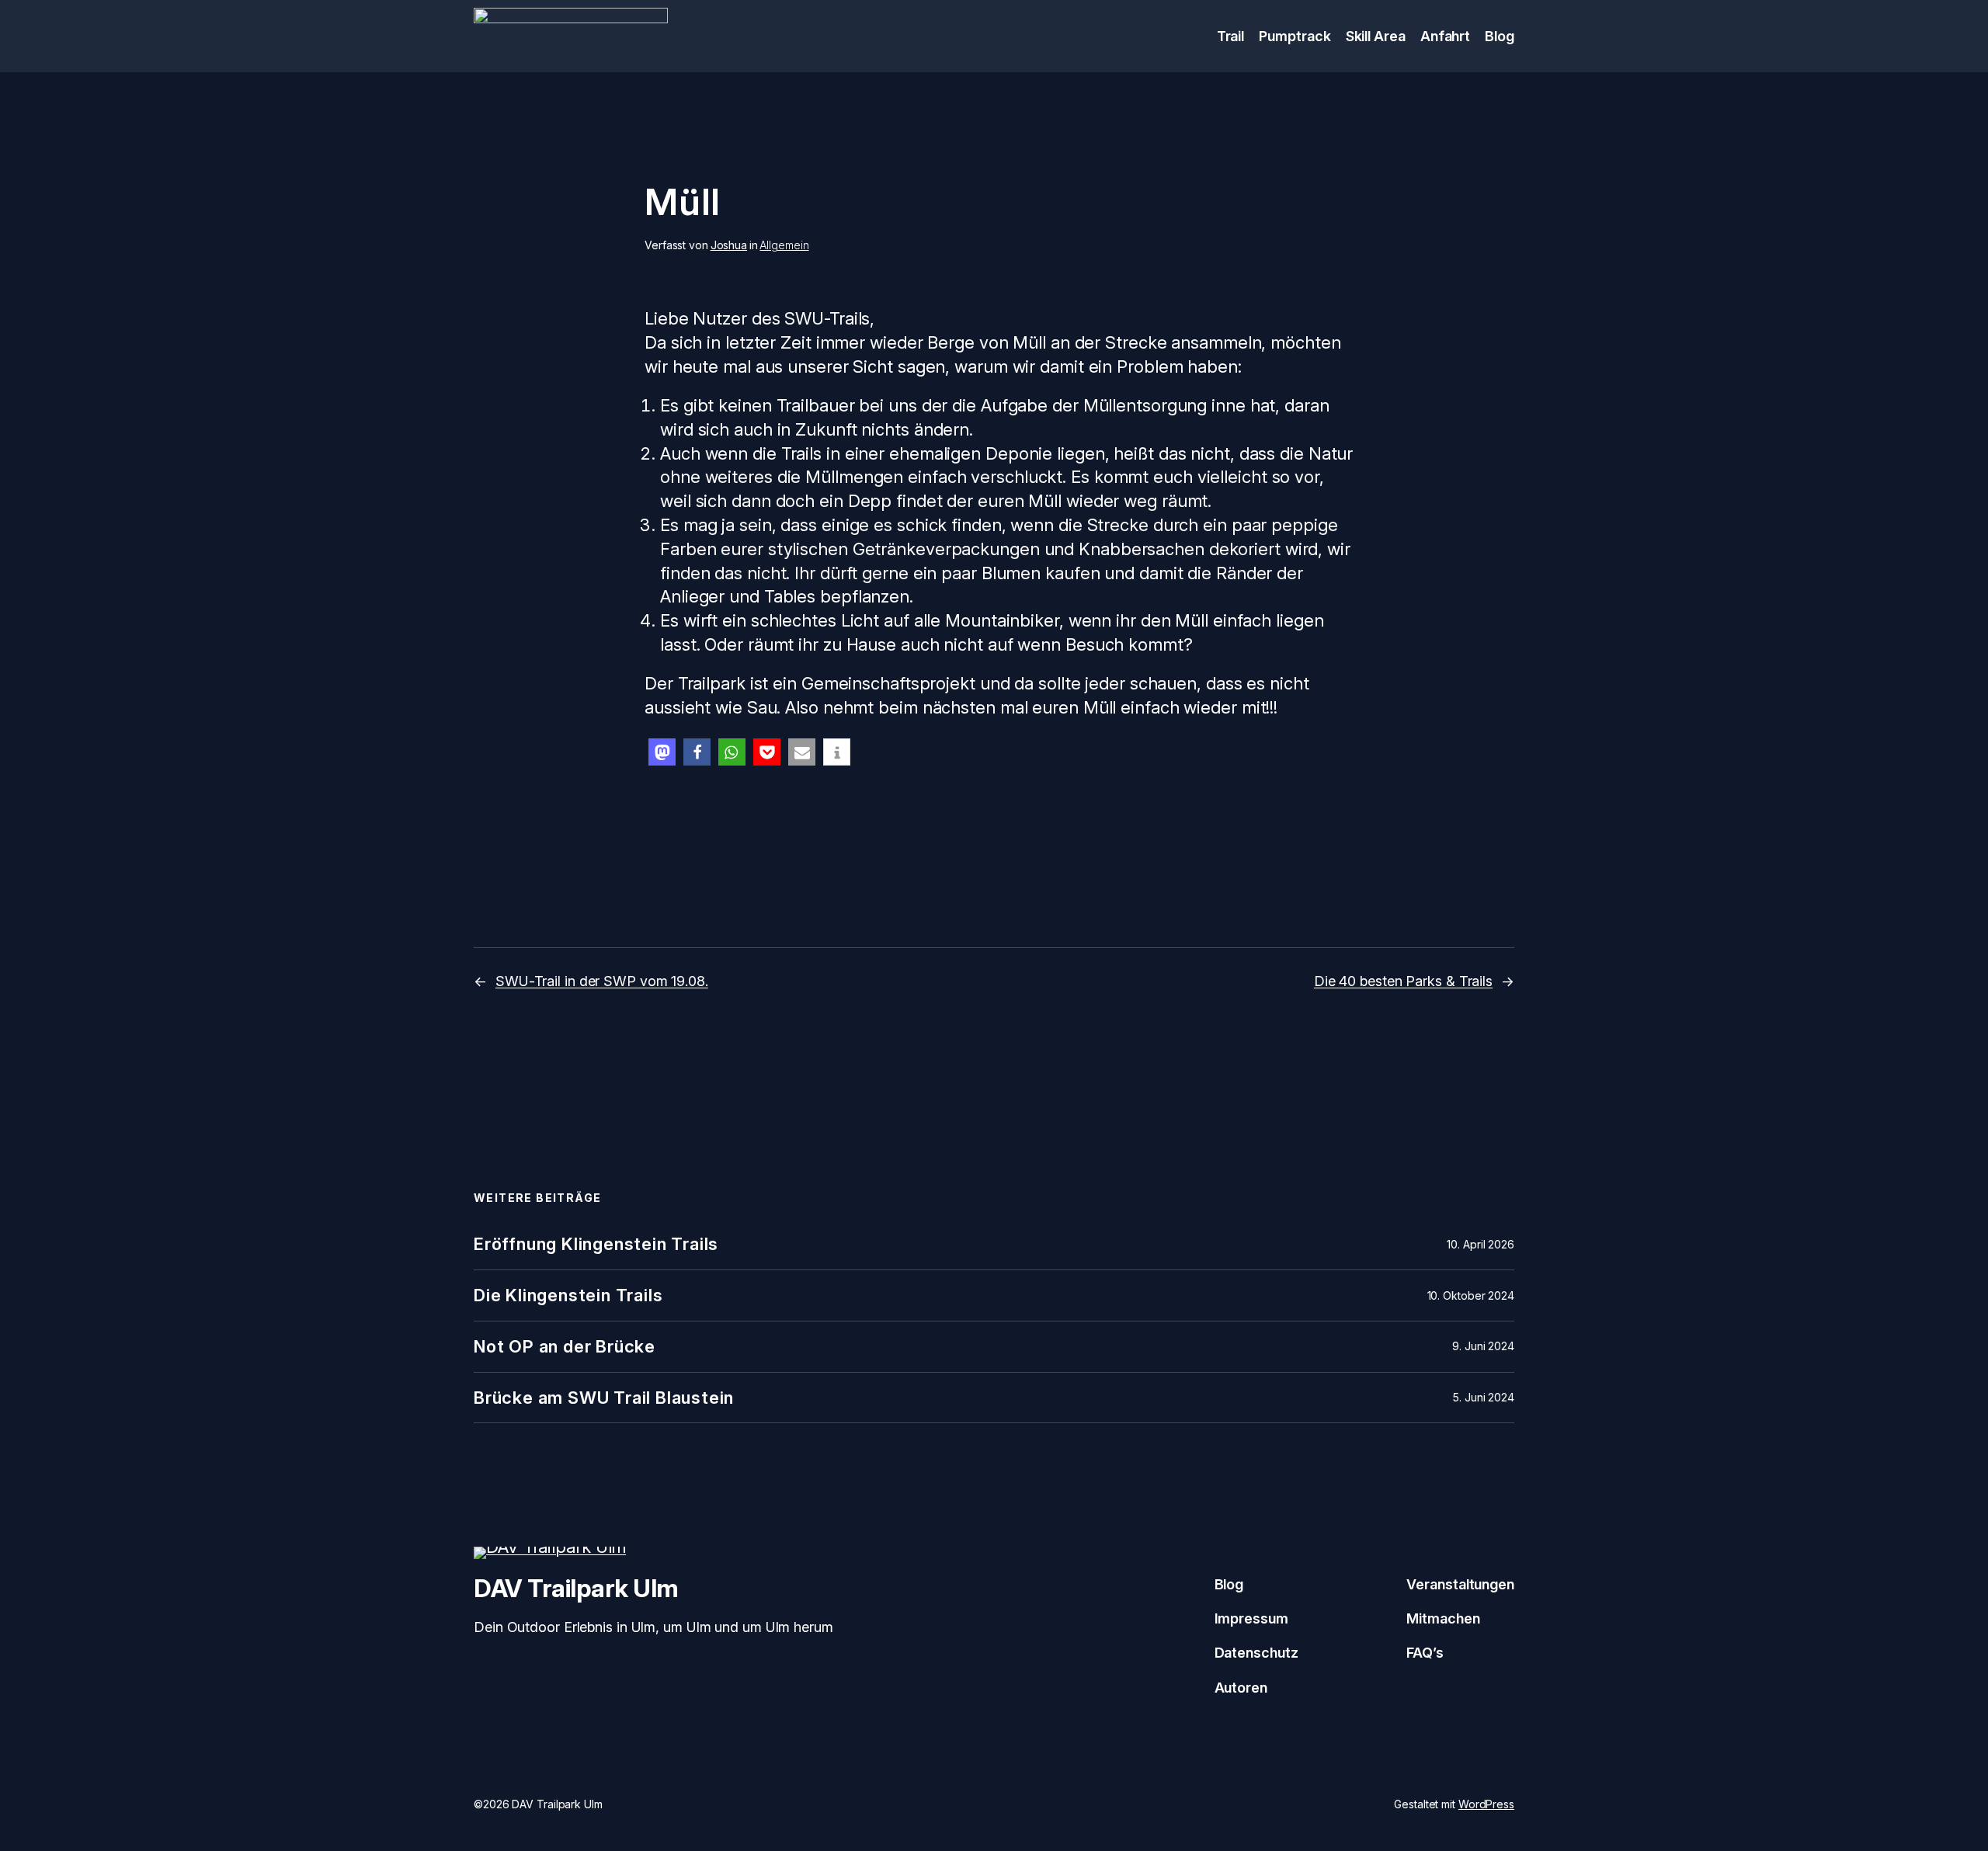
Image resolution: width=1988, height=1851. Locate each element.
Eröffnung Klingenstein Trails (596, 1244)
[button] (662, 752)
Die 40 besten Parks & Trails (1403, 981)
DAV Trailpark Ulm (576, 1588)
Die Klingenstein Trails (568, 1295)
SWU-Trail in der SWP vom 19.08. (602, 981)
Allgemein (784, 245)
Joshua (729, 245)
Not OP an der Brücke (565, 1347)
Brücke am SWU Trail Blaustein (604, 1398)
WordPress (1486, 1804)
